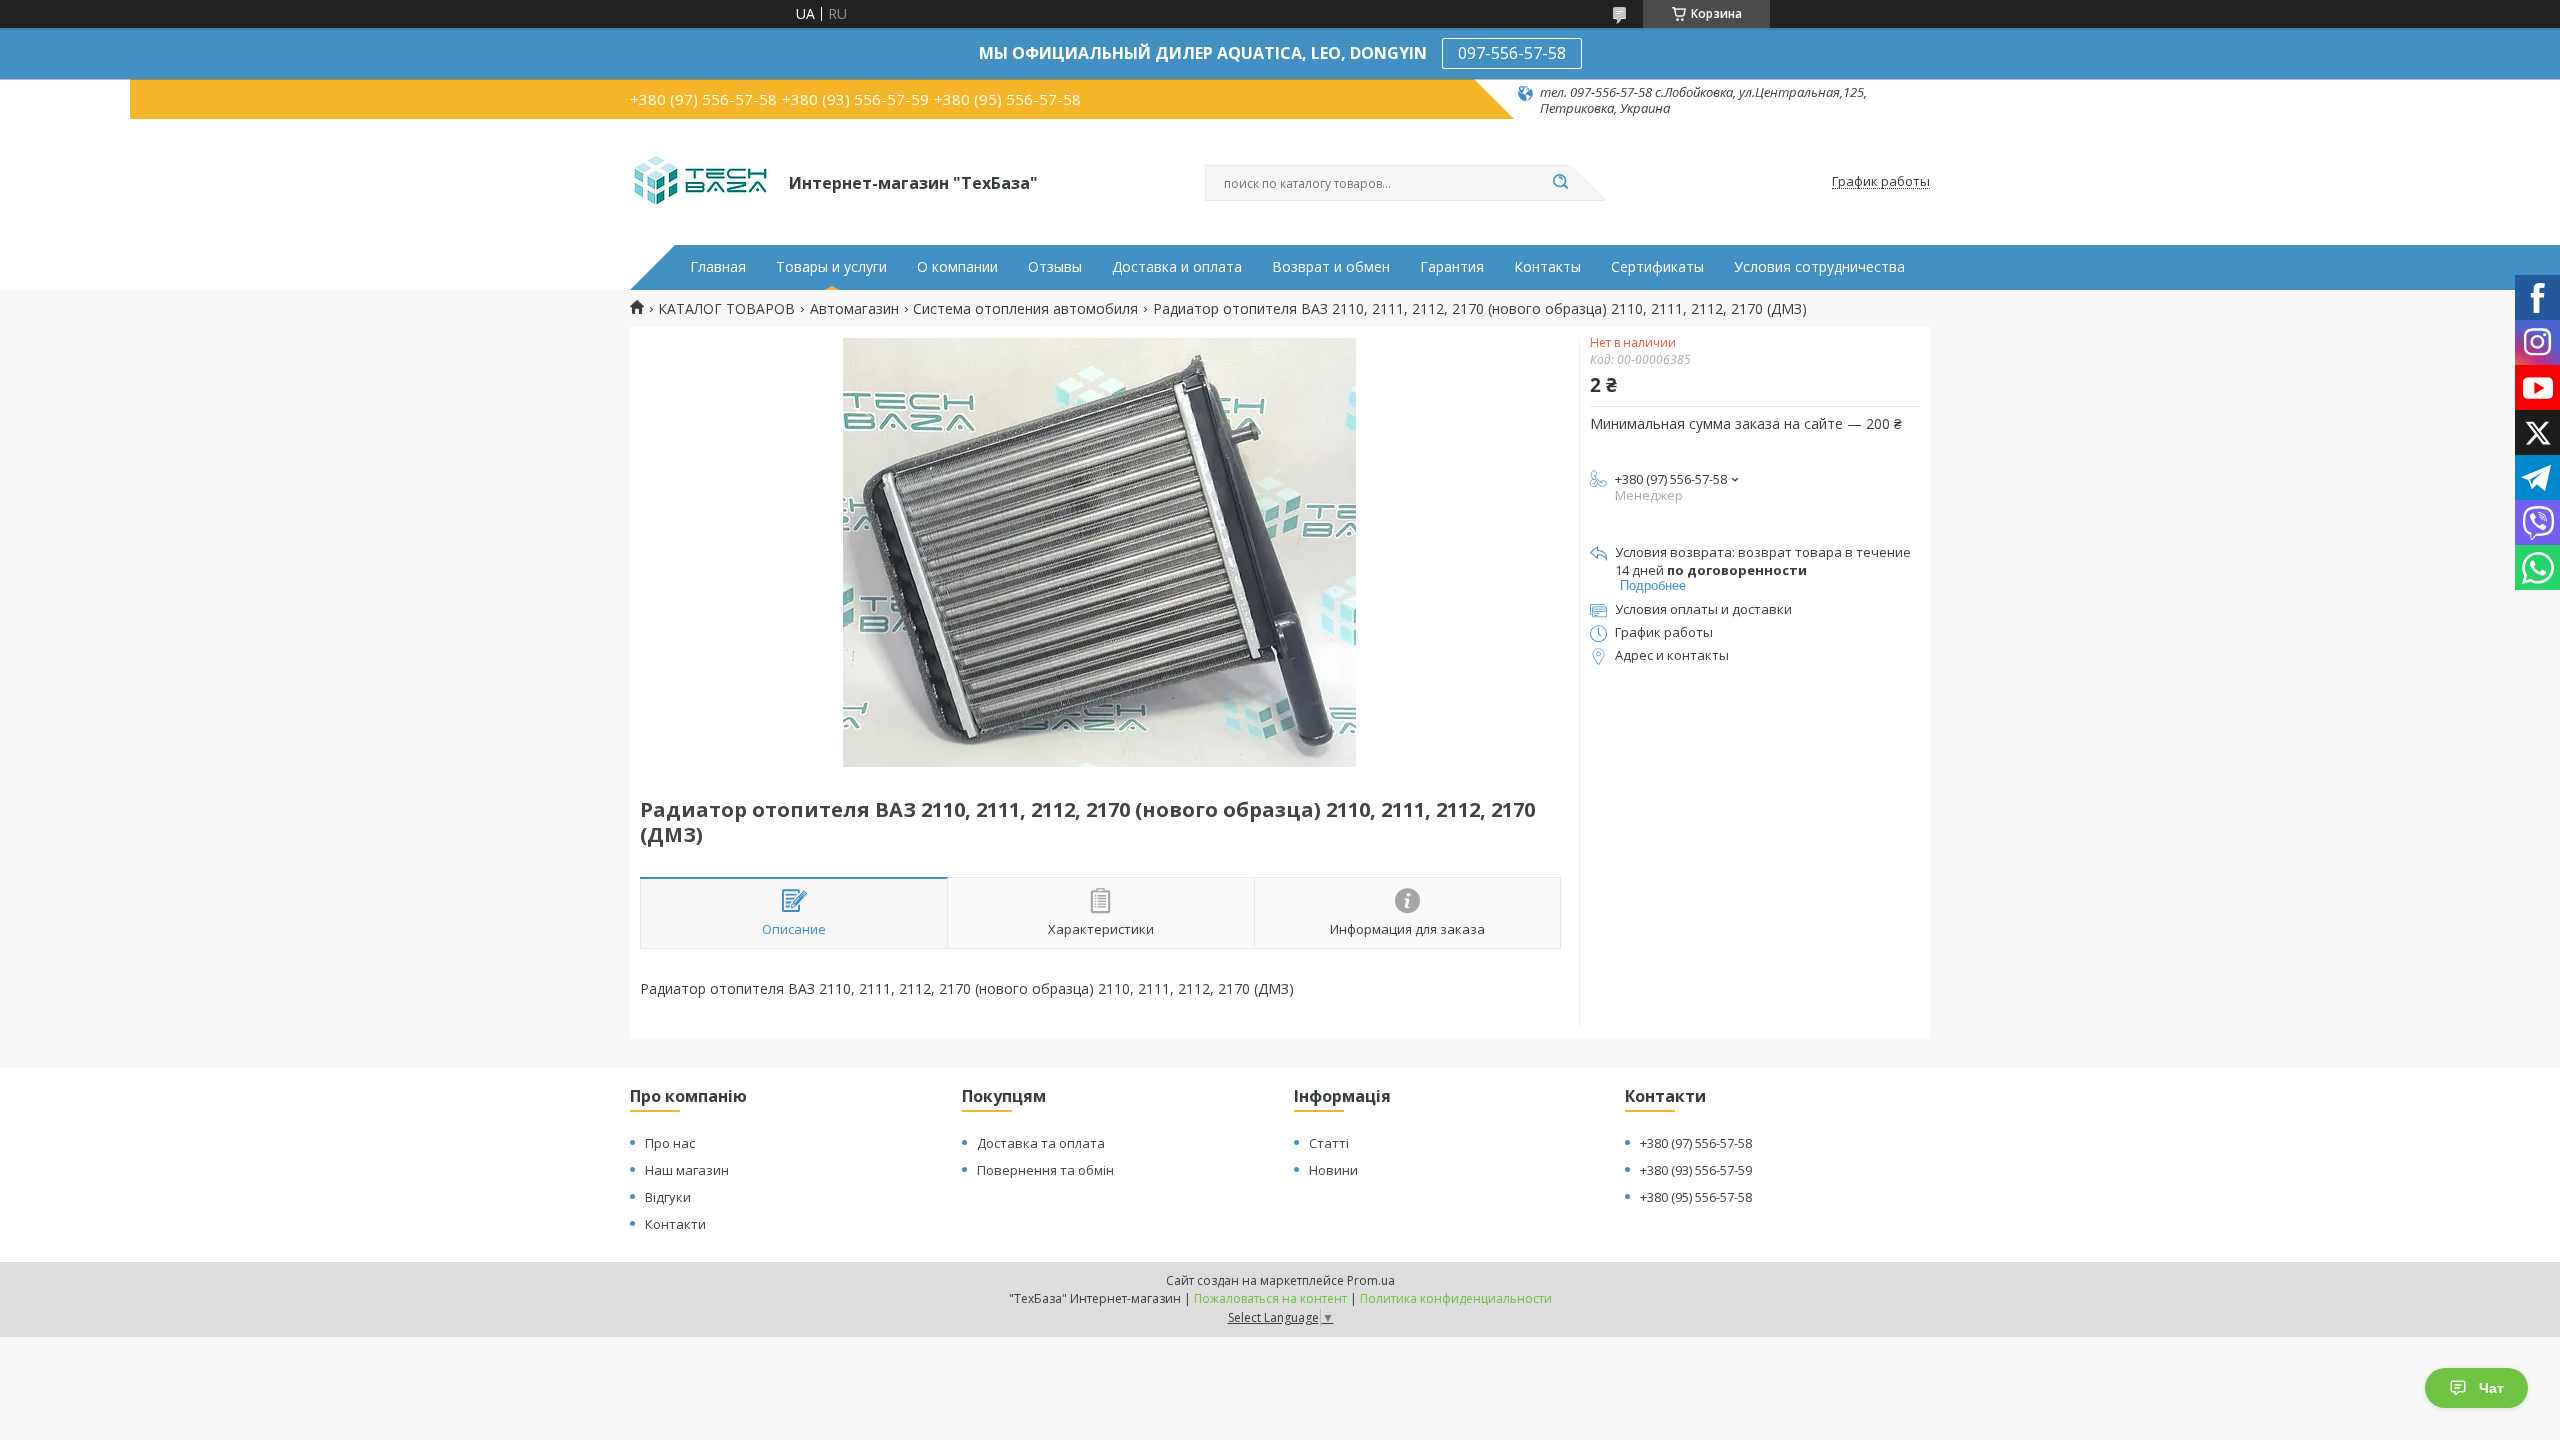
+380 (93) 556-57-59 (1696, 1170)
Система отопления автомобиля (1025, 309)
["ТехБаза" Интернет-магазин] (700, 182)
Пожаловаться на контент (1270, 1298)
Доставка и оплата (1177, 267)
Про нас (670, 1143)
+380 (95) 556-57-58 (1696, 1197)
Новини (1333, 1170)
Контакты (1547, 267)
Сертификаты (1657, 267)
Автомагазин (854, 309)
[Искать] (1560, 183)
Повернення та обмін (1045, 1170)
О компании (957, 267)
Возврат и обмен (1331, 267)
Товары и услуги (831, 267)
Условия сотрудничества (1819, 267)
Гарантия (1452, 267)
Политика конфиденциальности (1456, 1298)
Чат (2491, 1388)
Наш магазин (687, 1170)
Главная (718, 267)
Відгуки (668, 1197)
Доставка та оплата (1041, 1143)
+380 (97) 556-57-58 (1696, 1143)
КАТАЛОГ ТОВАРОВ (726, 309)
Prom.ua (1371, 1280)
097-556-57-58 (1512, 53)
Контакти (675, 1224)
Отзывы (1055, 267)
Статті (1329, 1143)
